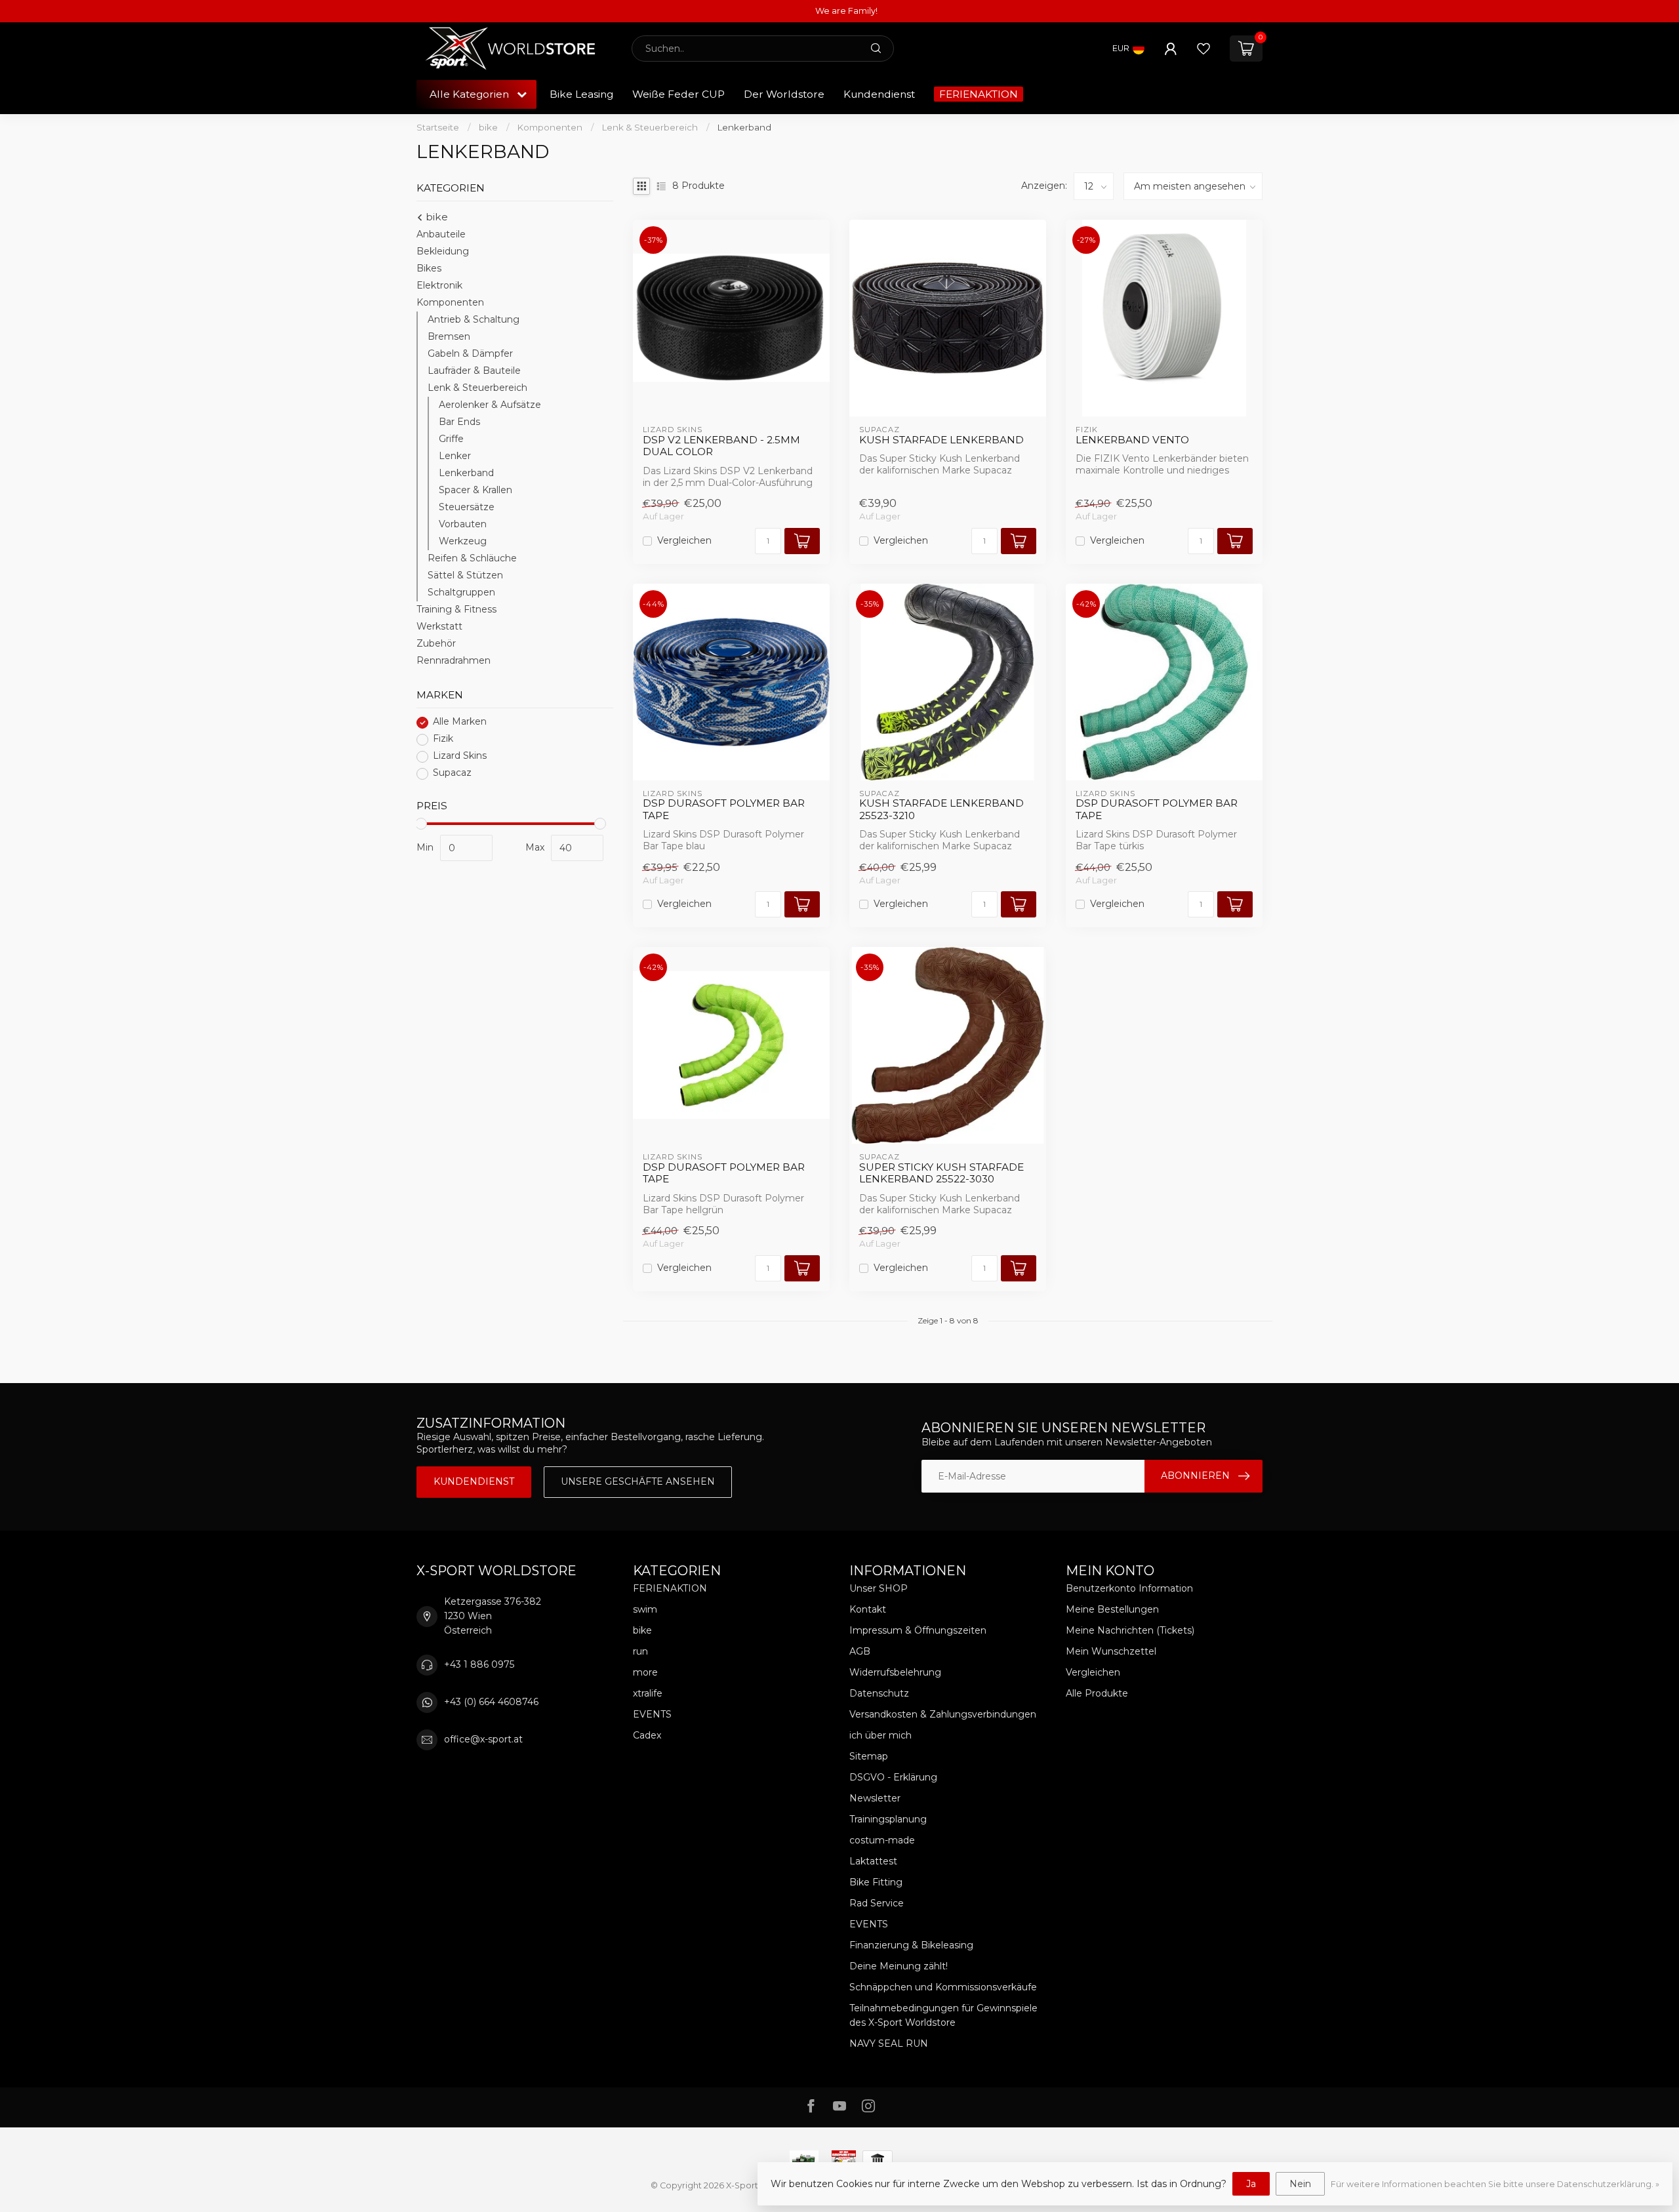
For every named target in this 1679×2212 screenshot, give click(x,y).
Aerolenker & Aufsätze (490, 405)
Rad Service (877, 1903)
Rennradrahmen (454, 661)
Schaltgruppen (461, 593)
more (645, 1672)
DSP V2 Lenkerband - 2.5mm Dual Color (721, 446)
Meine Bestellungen (1112, 1609)
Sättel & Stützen (465, 576)
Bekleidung (443, 252)
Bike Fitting (876, 1882)
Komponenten (550, 127)
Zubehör (436, 644)
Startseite (438, 127)
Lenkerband (744, 127)
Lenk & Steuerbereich (650, 127)
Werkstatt (439, 627)
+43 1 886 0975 (479, 1664)
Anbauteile (441, 235)
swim (645, 1609)
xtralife (648, 1693)
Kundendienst (879, 94)
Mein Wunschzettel (1111, 1651)
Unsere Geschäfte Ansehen (638, 1481)
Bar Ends (459, 422)
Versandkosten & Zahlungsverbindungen (943, 1714)
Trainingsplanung (888, 1819)
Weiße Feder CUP (678, 94)
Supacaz (452, 774)
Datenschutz (879, 1693)
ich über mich (880, 1735)
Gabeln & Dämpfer (470, 354)
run (640, 1651)
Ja (1251, 2184)
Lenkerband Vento (1132, 440)
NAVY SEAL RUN (889, 2043)
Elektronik (439, 286)
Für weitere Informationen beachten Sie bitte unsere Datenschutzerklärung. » (1495, 2184)
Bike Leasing (581, 94)
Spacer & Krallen (475, 491)
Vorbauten (463, 525)
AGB (860, 1651)
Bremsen (449, 337)
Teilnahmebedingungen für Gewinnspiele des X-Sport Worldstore (943, 2015)
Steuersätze (467, 508)
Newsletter (875, 1798)
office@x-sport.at (483, 1739)
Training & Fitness (456, 610)
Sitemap (869, 1756)
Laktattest (873, 1861)
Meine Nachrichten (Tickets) (1130, 1630)
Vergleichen (684, 541)
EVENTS (652, 1714)
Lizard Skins (460, 756)
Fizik (443, 739)
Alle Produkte (1097, 1693)
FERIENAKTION (979, 94)
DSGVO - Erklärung (893, 1777)
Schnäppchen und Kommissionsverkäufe (943, 1987)
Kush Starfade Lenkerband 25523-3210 (941, 809)
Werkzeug (463, 542)
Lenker (455, 456)
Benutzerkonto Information (1129, 1588)
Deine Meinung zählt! (899, 1966)
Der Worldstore (784, 94)
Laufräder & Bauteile (474, 371)
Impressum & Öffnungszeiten (918, 1630)
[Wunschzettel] (1204, 49)
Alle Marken (460, 722)
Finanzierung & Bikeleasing (911, 1945)
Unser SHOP (879, 1588)
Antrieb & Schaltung (474, 320)
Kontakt (868, 1609)
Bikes (429, 269)
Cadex (647, 1735)
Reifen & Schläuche (472, 559)
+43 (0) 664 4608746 (491, 1702)
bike (488, 127)
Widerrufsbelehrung (895, 1672)
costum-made (882, 1840)
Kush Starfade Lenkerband (941, 440)
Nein (1300, 2184)
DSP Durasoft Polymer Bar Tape (724, 809)
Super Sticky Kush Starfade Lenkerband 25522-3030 (941, 1173)
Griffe (451, 439)
